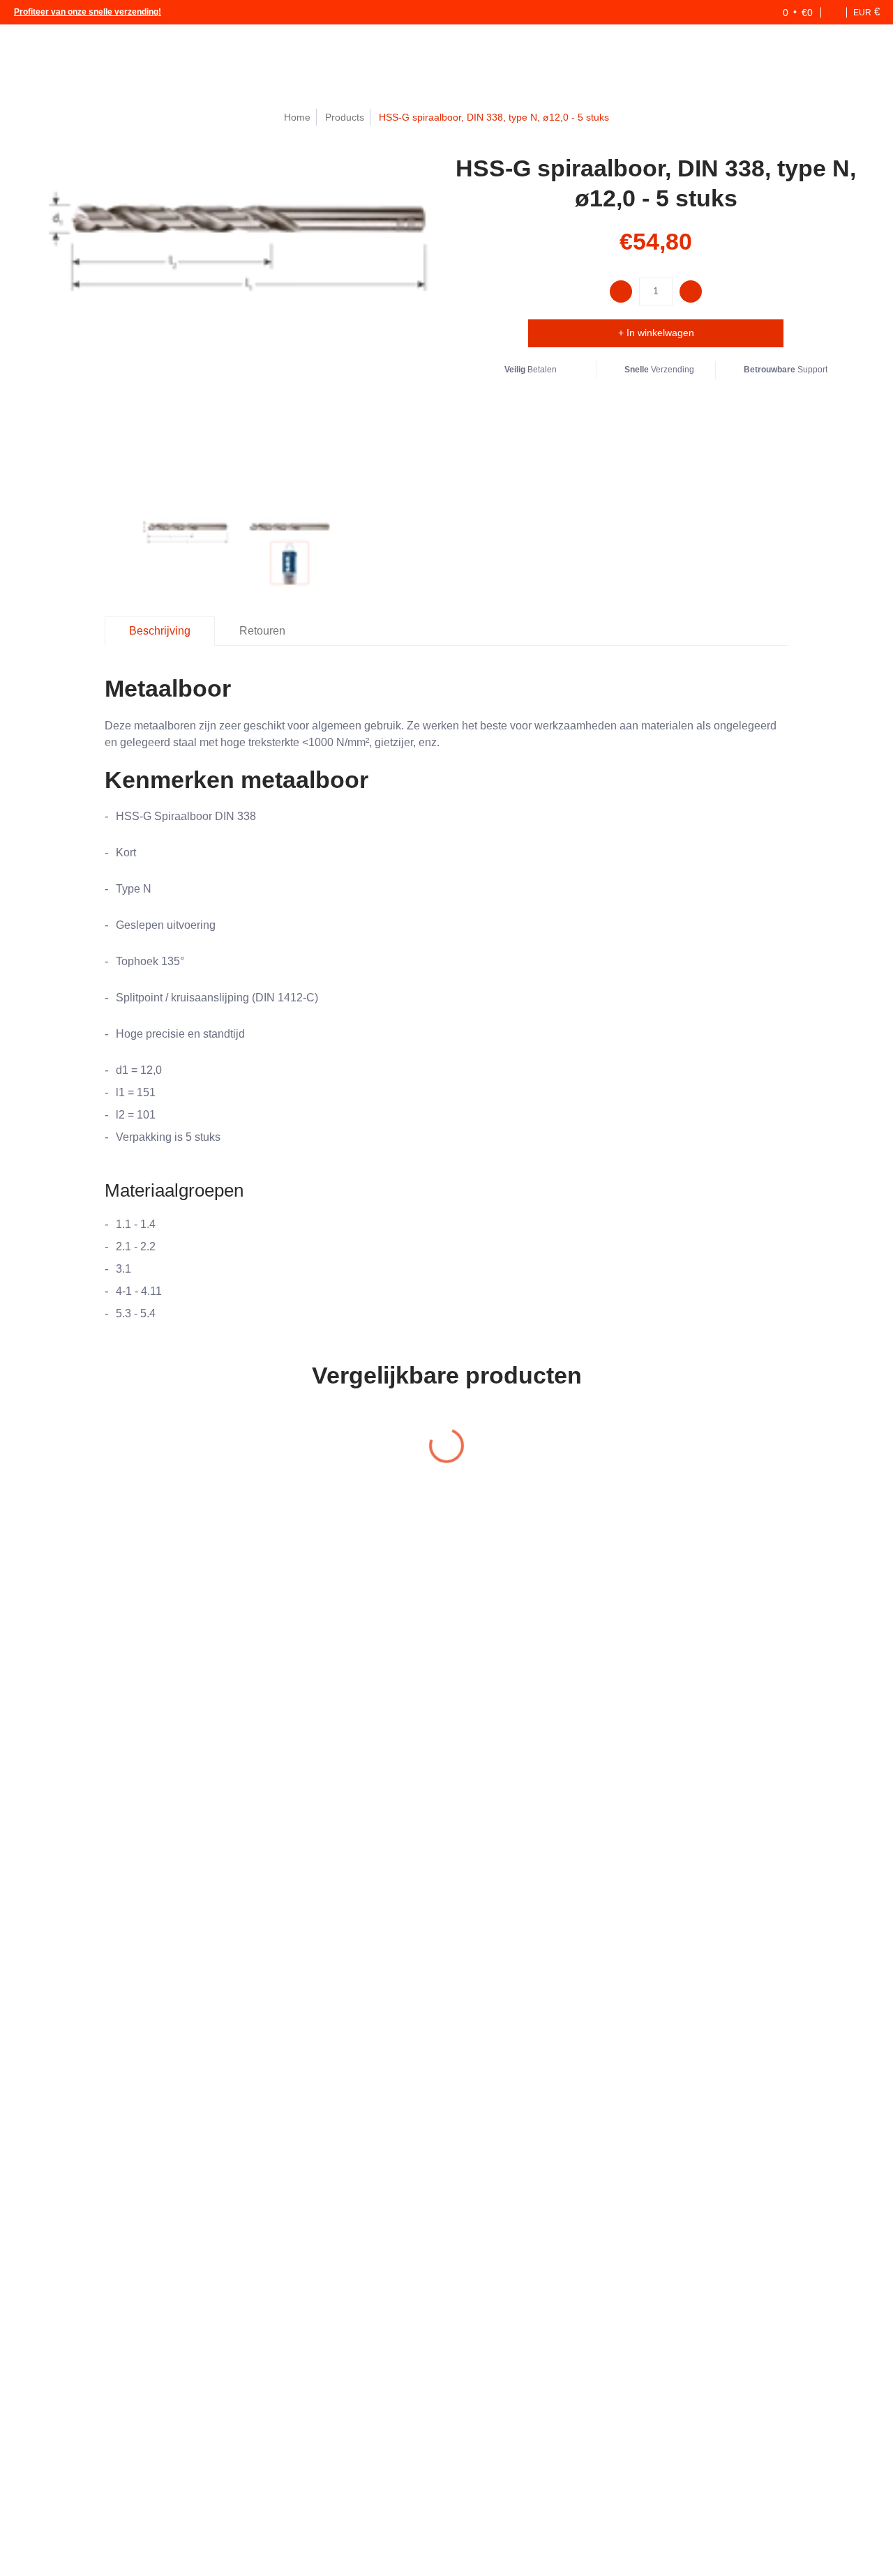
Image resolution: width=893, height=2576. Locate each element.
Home (297, 117)
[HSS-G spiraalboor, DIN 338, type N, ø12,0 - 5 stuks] (185, 550)
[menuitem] (748, 12)
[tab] (160, 631)
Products (345, 117)
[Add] (691, 291)
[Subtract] (621, 291)
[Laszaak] (63, 53)
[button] (788, 12)
